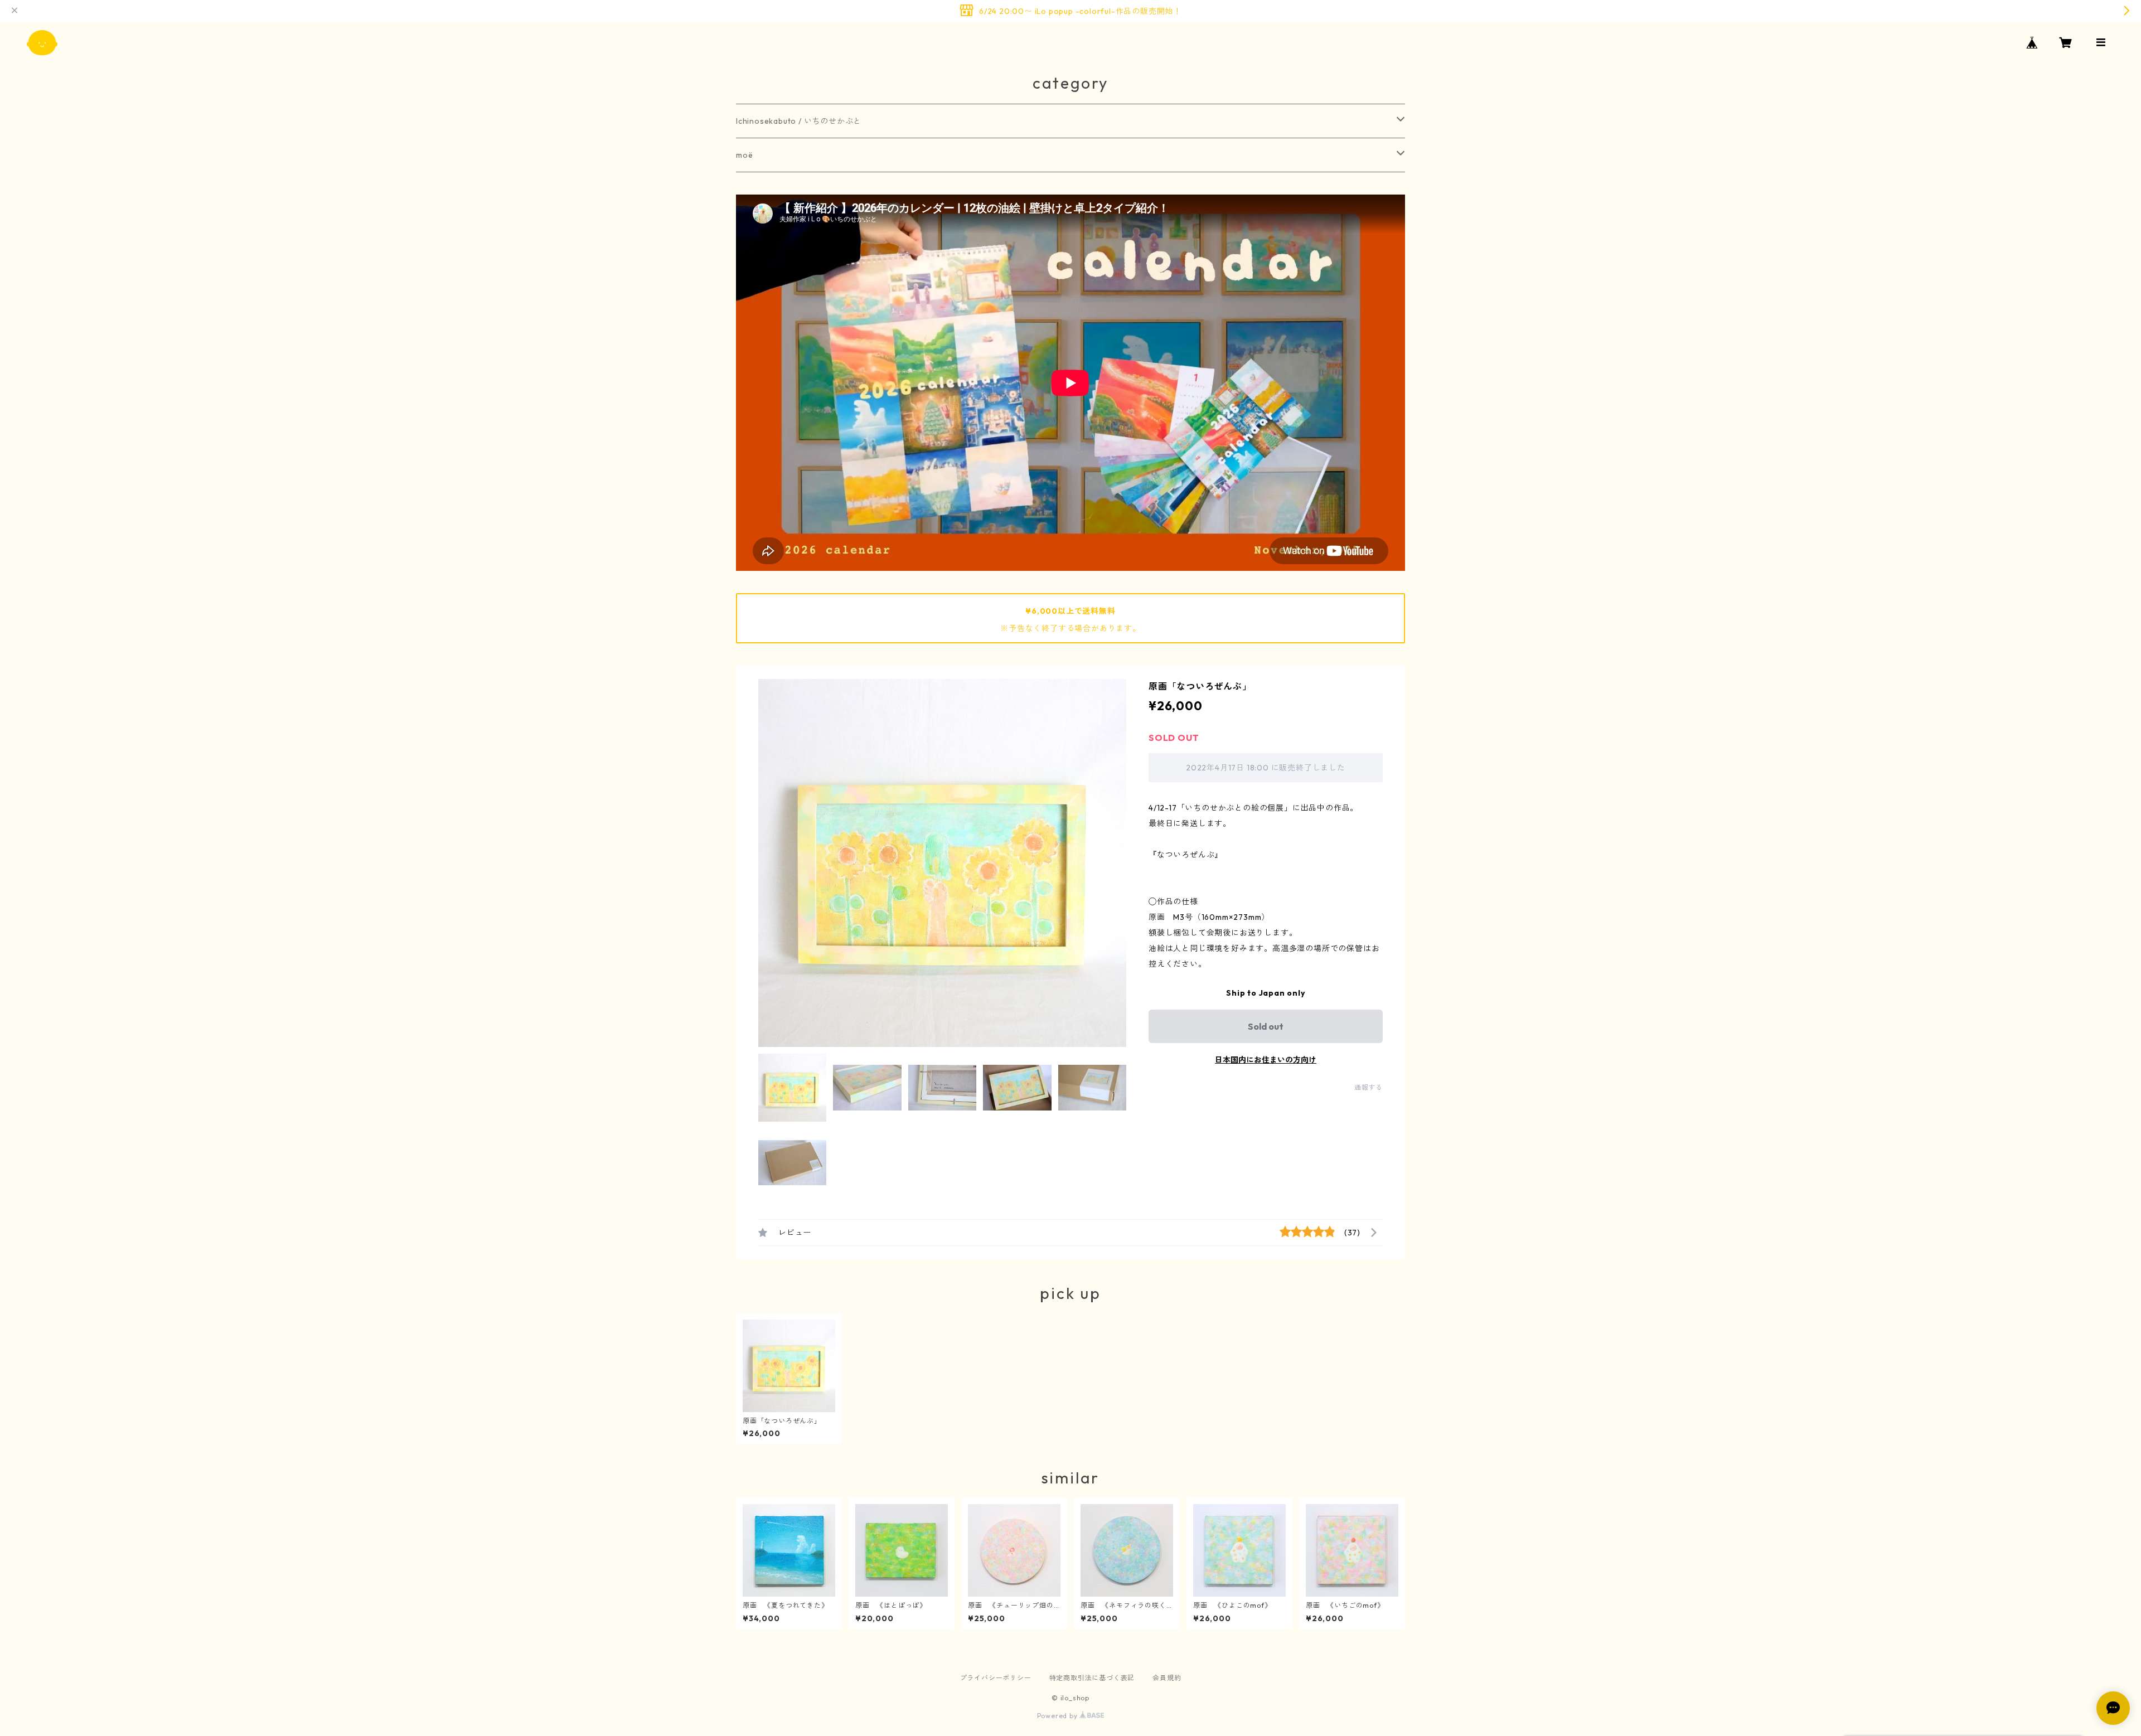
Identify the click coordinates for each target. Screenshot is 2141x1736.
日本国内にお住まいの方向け (1266, 1060)
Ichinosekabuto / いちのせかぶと (799, 121)
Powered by (1059, 1716)
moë (744, 155)
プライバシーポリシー (996, 1678)
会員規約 (1167, 1678)
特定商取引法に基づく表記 (1092, 1678)
